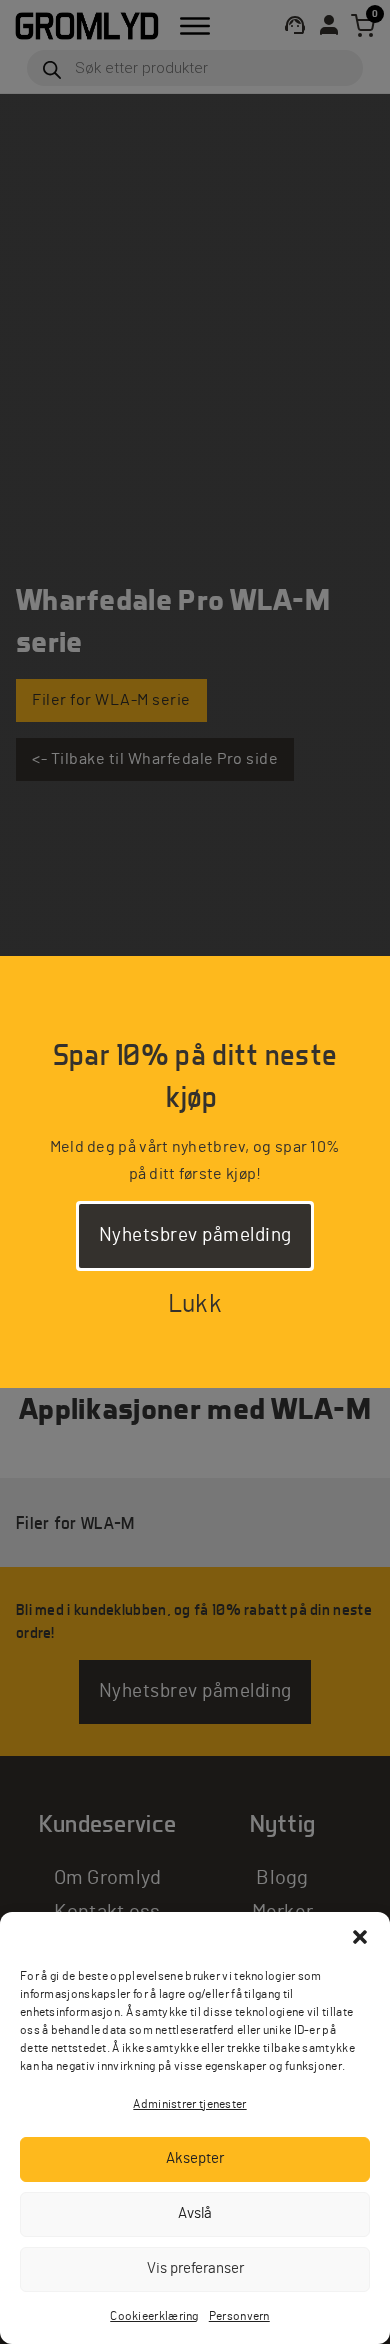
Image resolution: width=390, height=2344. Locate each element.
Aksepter (195, 2158)
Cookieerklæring (154, 2316)
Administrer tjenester (189, 2104)
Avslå (195, 2213)
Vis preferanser (195, 2268)
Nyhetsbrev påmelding (195, 1235)
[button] (360, 1937)
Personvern (239, 2316)
